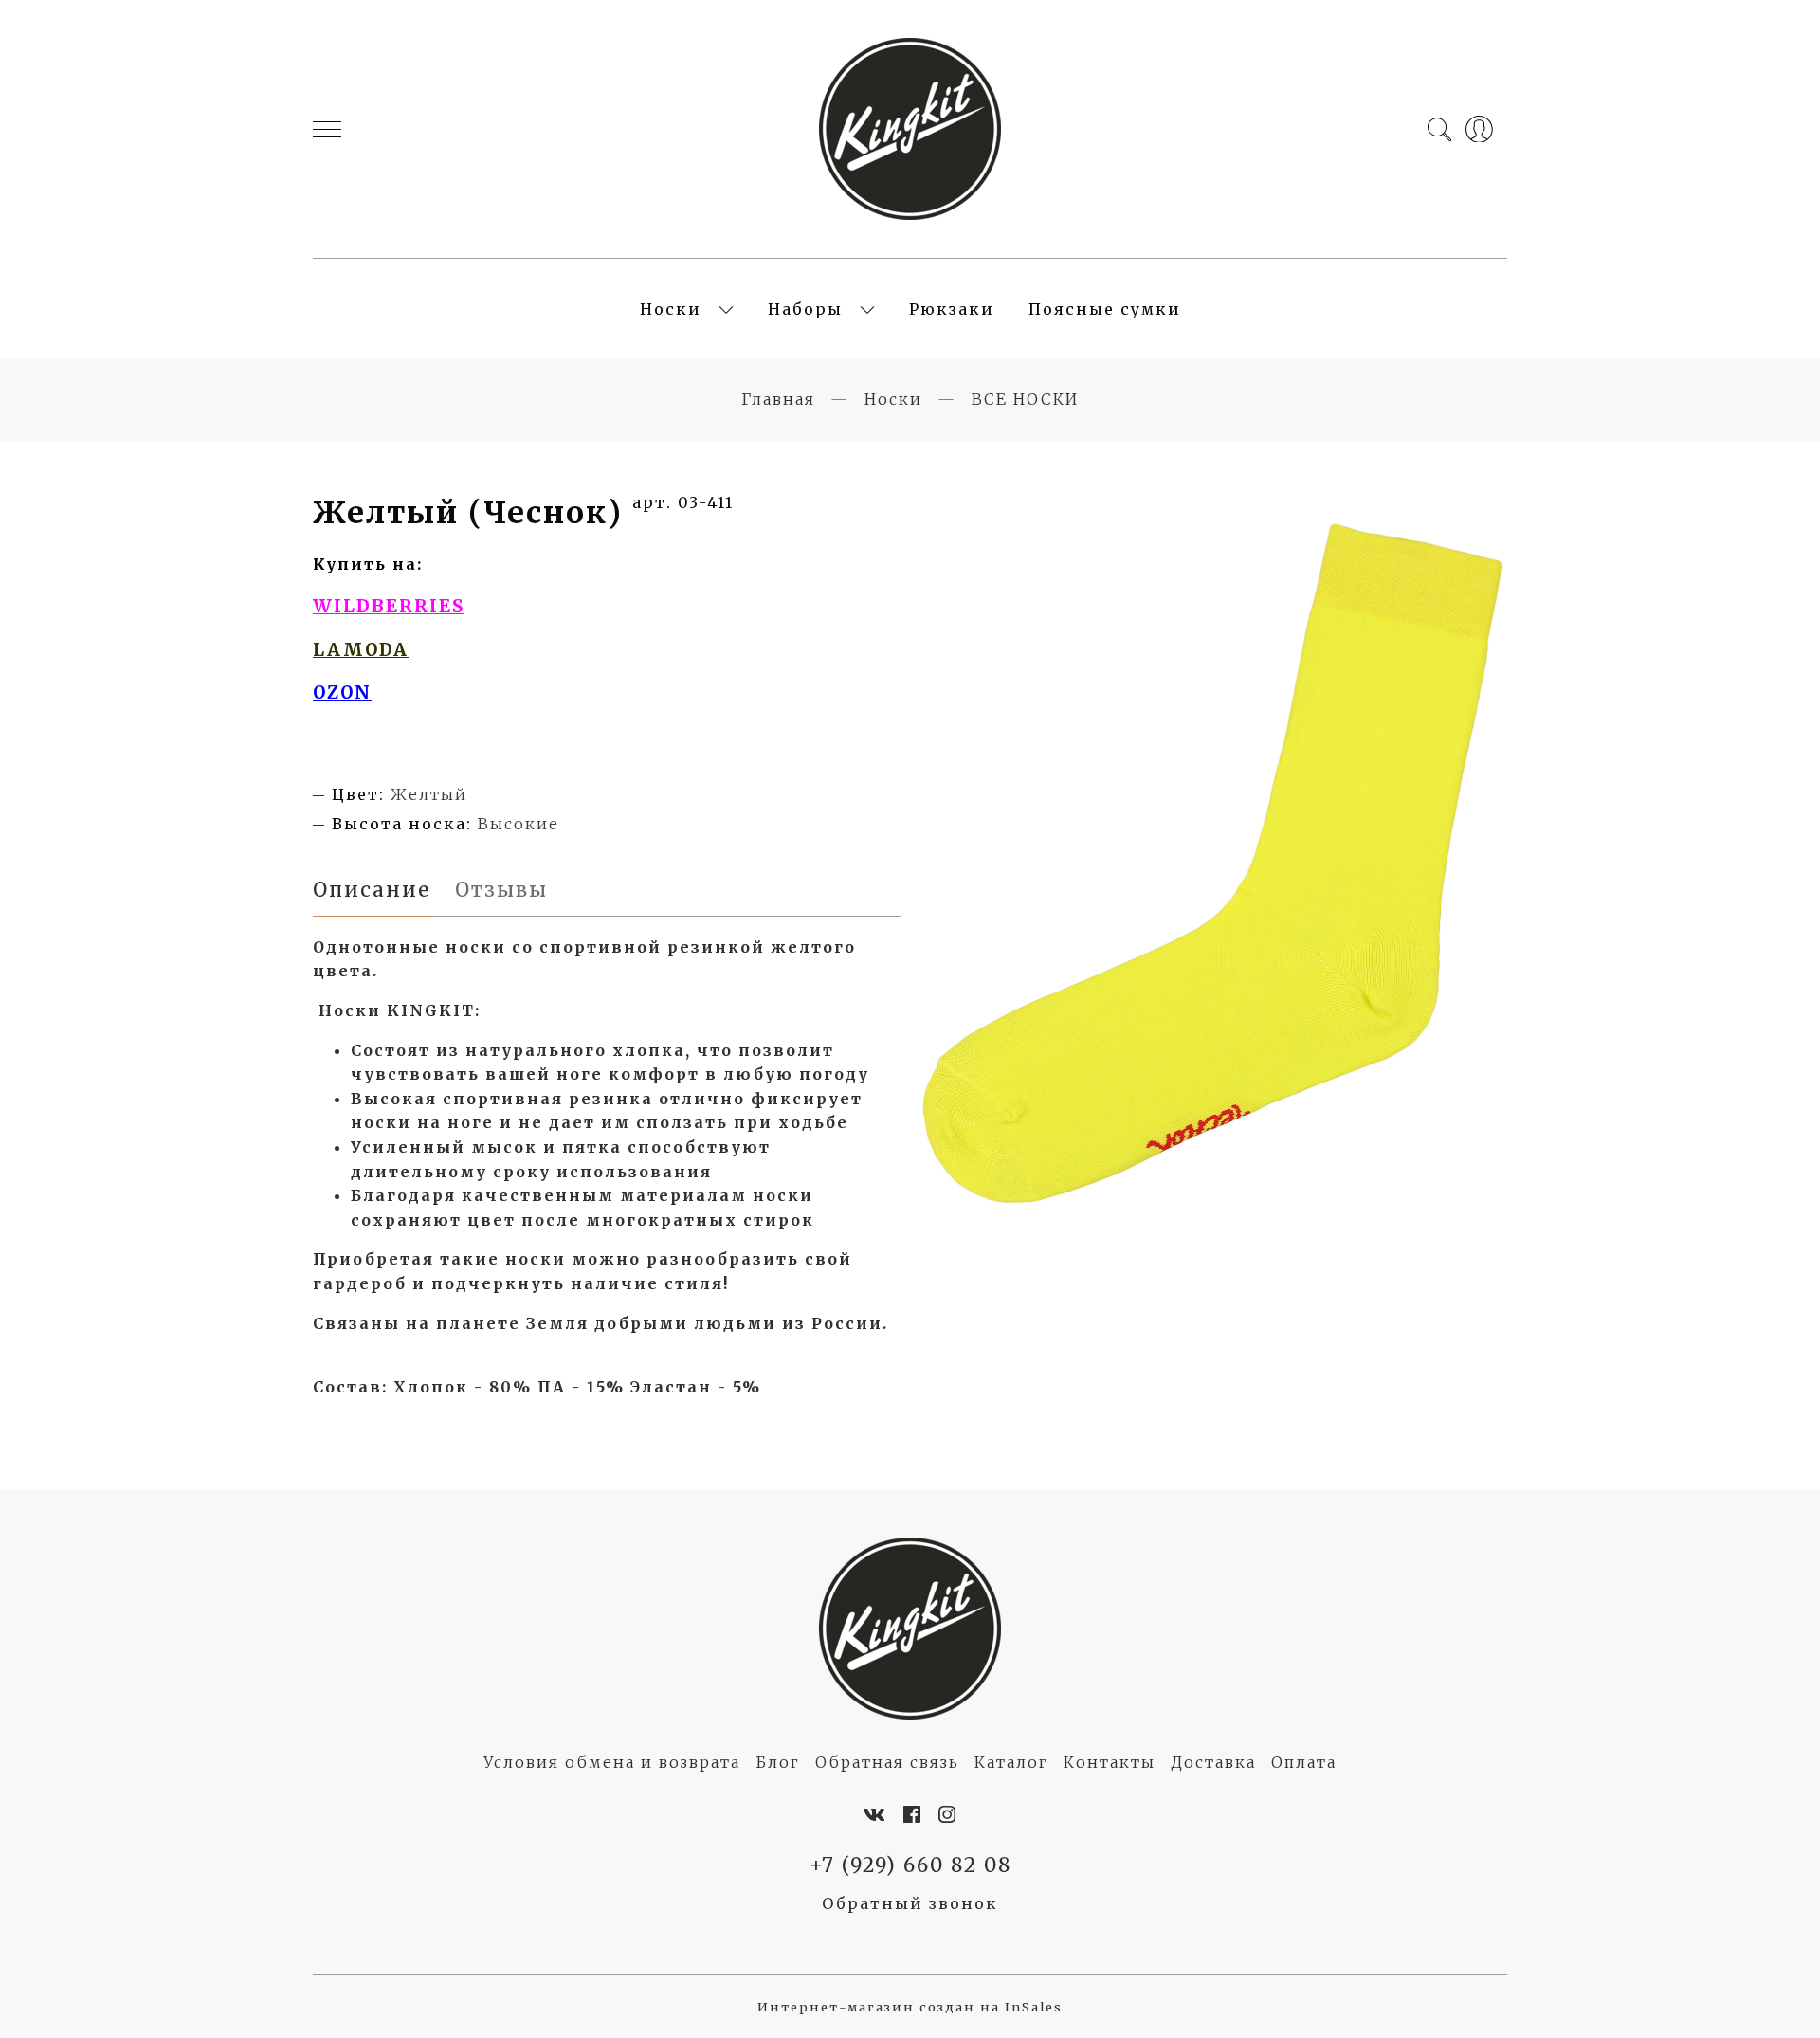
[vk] (875, 1815)
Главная (778, 399)
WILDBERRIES (389, 606)
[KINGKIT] (910, 129)
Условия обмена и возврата (612, 1762)
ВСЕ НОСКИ (1025, 399)
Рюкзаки (952, 309)
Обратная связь (887, 1762)
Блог (778, 1762)
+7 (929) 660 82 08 (910, 1865)
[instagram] (948, 1815)
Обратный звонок (910, 1903)
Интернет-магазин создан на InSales (910, 2007)
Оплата (1304, 1762)
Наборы (805, 309)
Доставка (1213, 1762)
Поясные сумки (1105, 309)
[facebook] (913, 1815)
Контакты (1110, 1762)
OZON (342, 692)
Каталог (1011, 1762)
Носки (671, 309)
